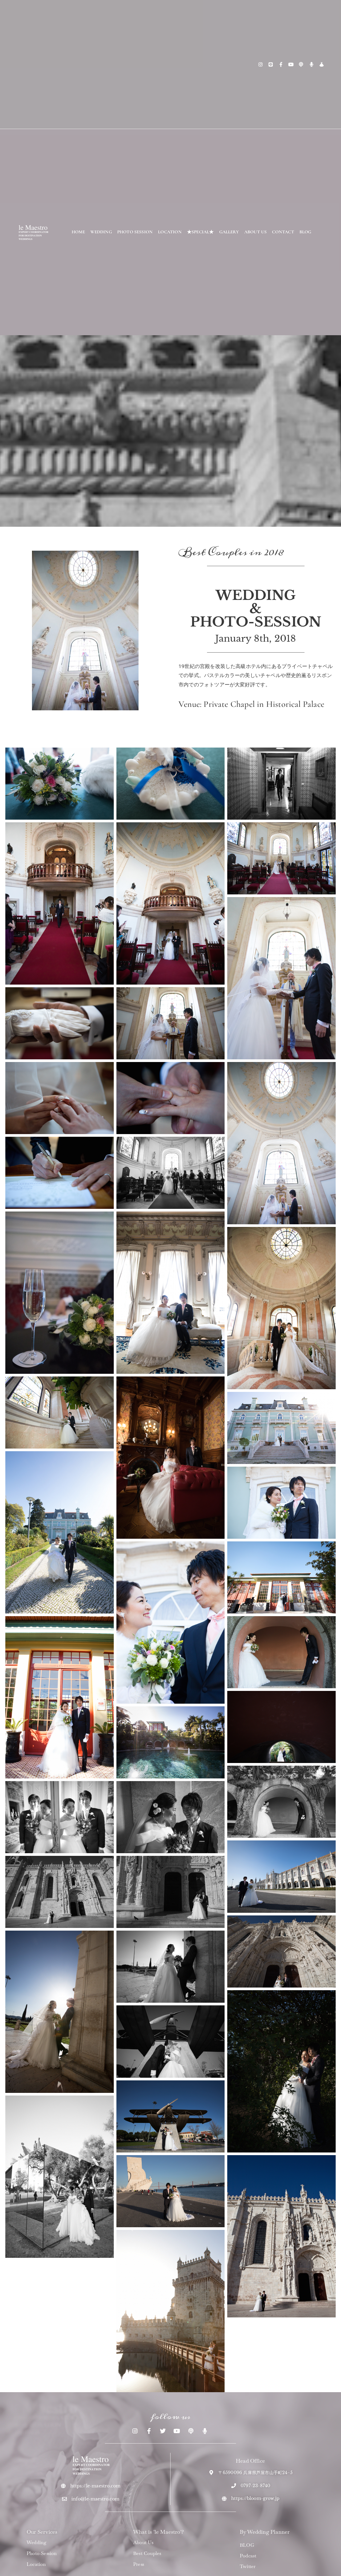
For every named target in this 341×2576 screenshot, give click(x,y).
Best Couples (147, 2553)
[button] (60, 784)
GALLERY (229, 232)
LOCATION (170, 232)
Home (78, 232)
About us (143, 2542)
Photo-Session (42, 2553)
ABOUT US (256, 232)
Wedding (36, 2542)
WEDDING (101, 232)
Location (36, 2564)
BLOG (305, 232)
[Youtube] (291, 64)
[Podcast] (301, 64)
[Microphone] (311, 64)
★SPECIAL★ (200, 232)
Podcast (248, 2556)
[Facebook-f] (281, 64)
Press (139, 2564)
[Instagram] (261, 64)
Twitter (248, 2566)
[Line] (271, 64)
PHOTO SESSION (135, 232)
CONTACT (283, 232)
